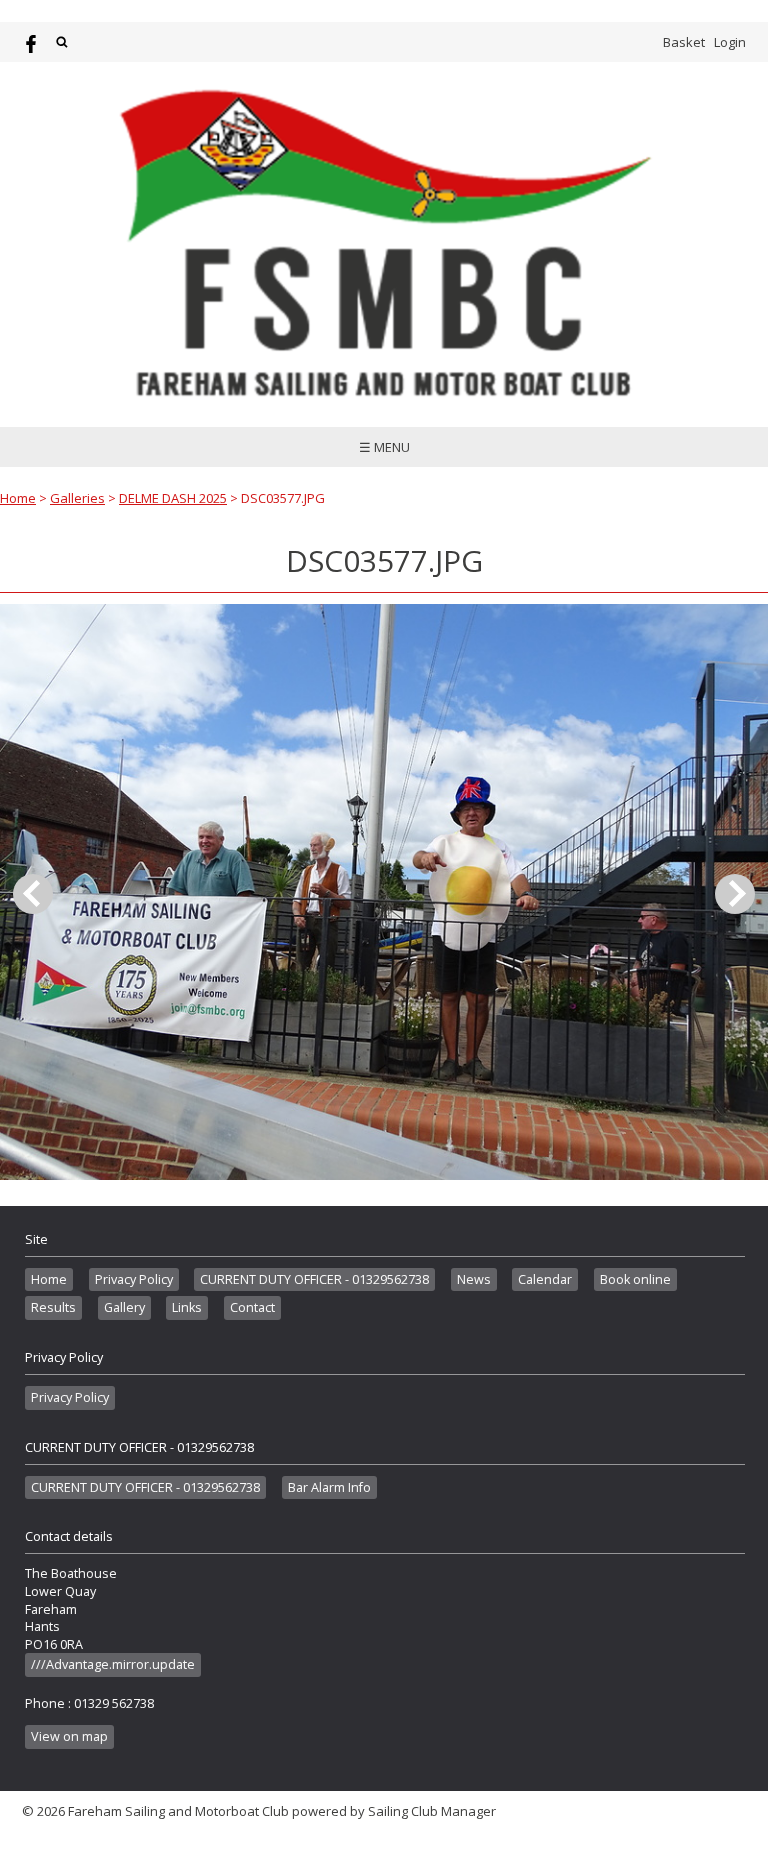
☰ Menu (384, 447)
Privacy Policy (134, 1279)
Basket (684, 42)
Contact (252, 1307)
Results (53, 1307)
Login (730, 42)
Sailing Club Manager (432, 1811)
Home (18, 498)
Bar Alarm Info (329, 1487)
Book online (635, 1279)
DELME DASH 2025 (173, 498)
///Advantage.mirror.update (113, 1664)
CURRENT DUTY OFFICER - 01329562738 (314, 1279)
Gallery (124, 1307)
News (474, 1279)
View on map (69, 1736)
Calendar (545, 1279)
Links (187, 1307)
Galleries (77, 498)
